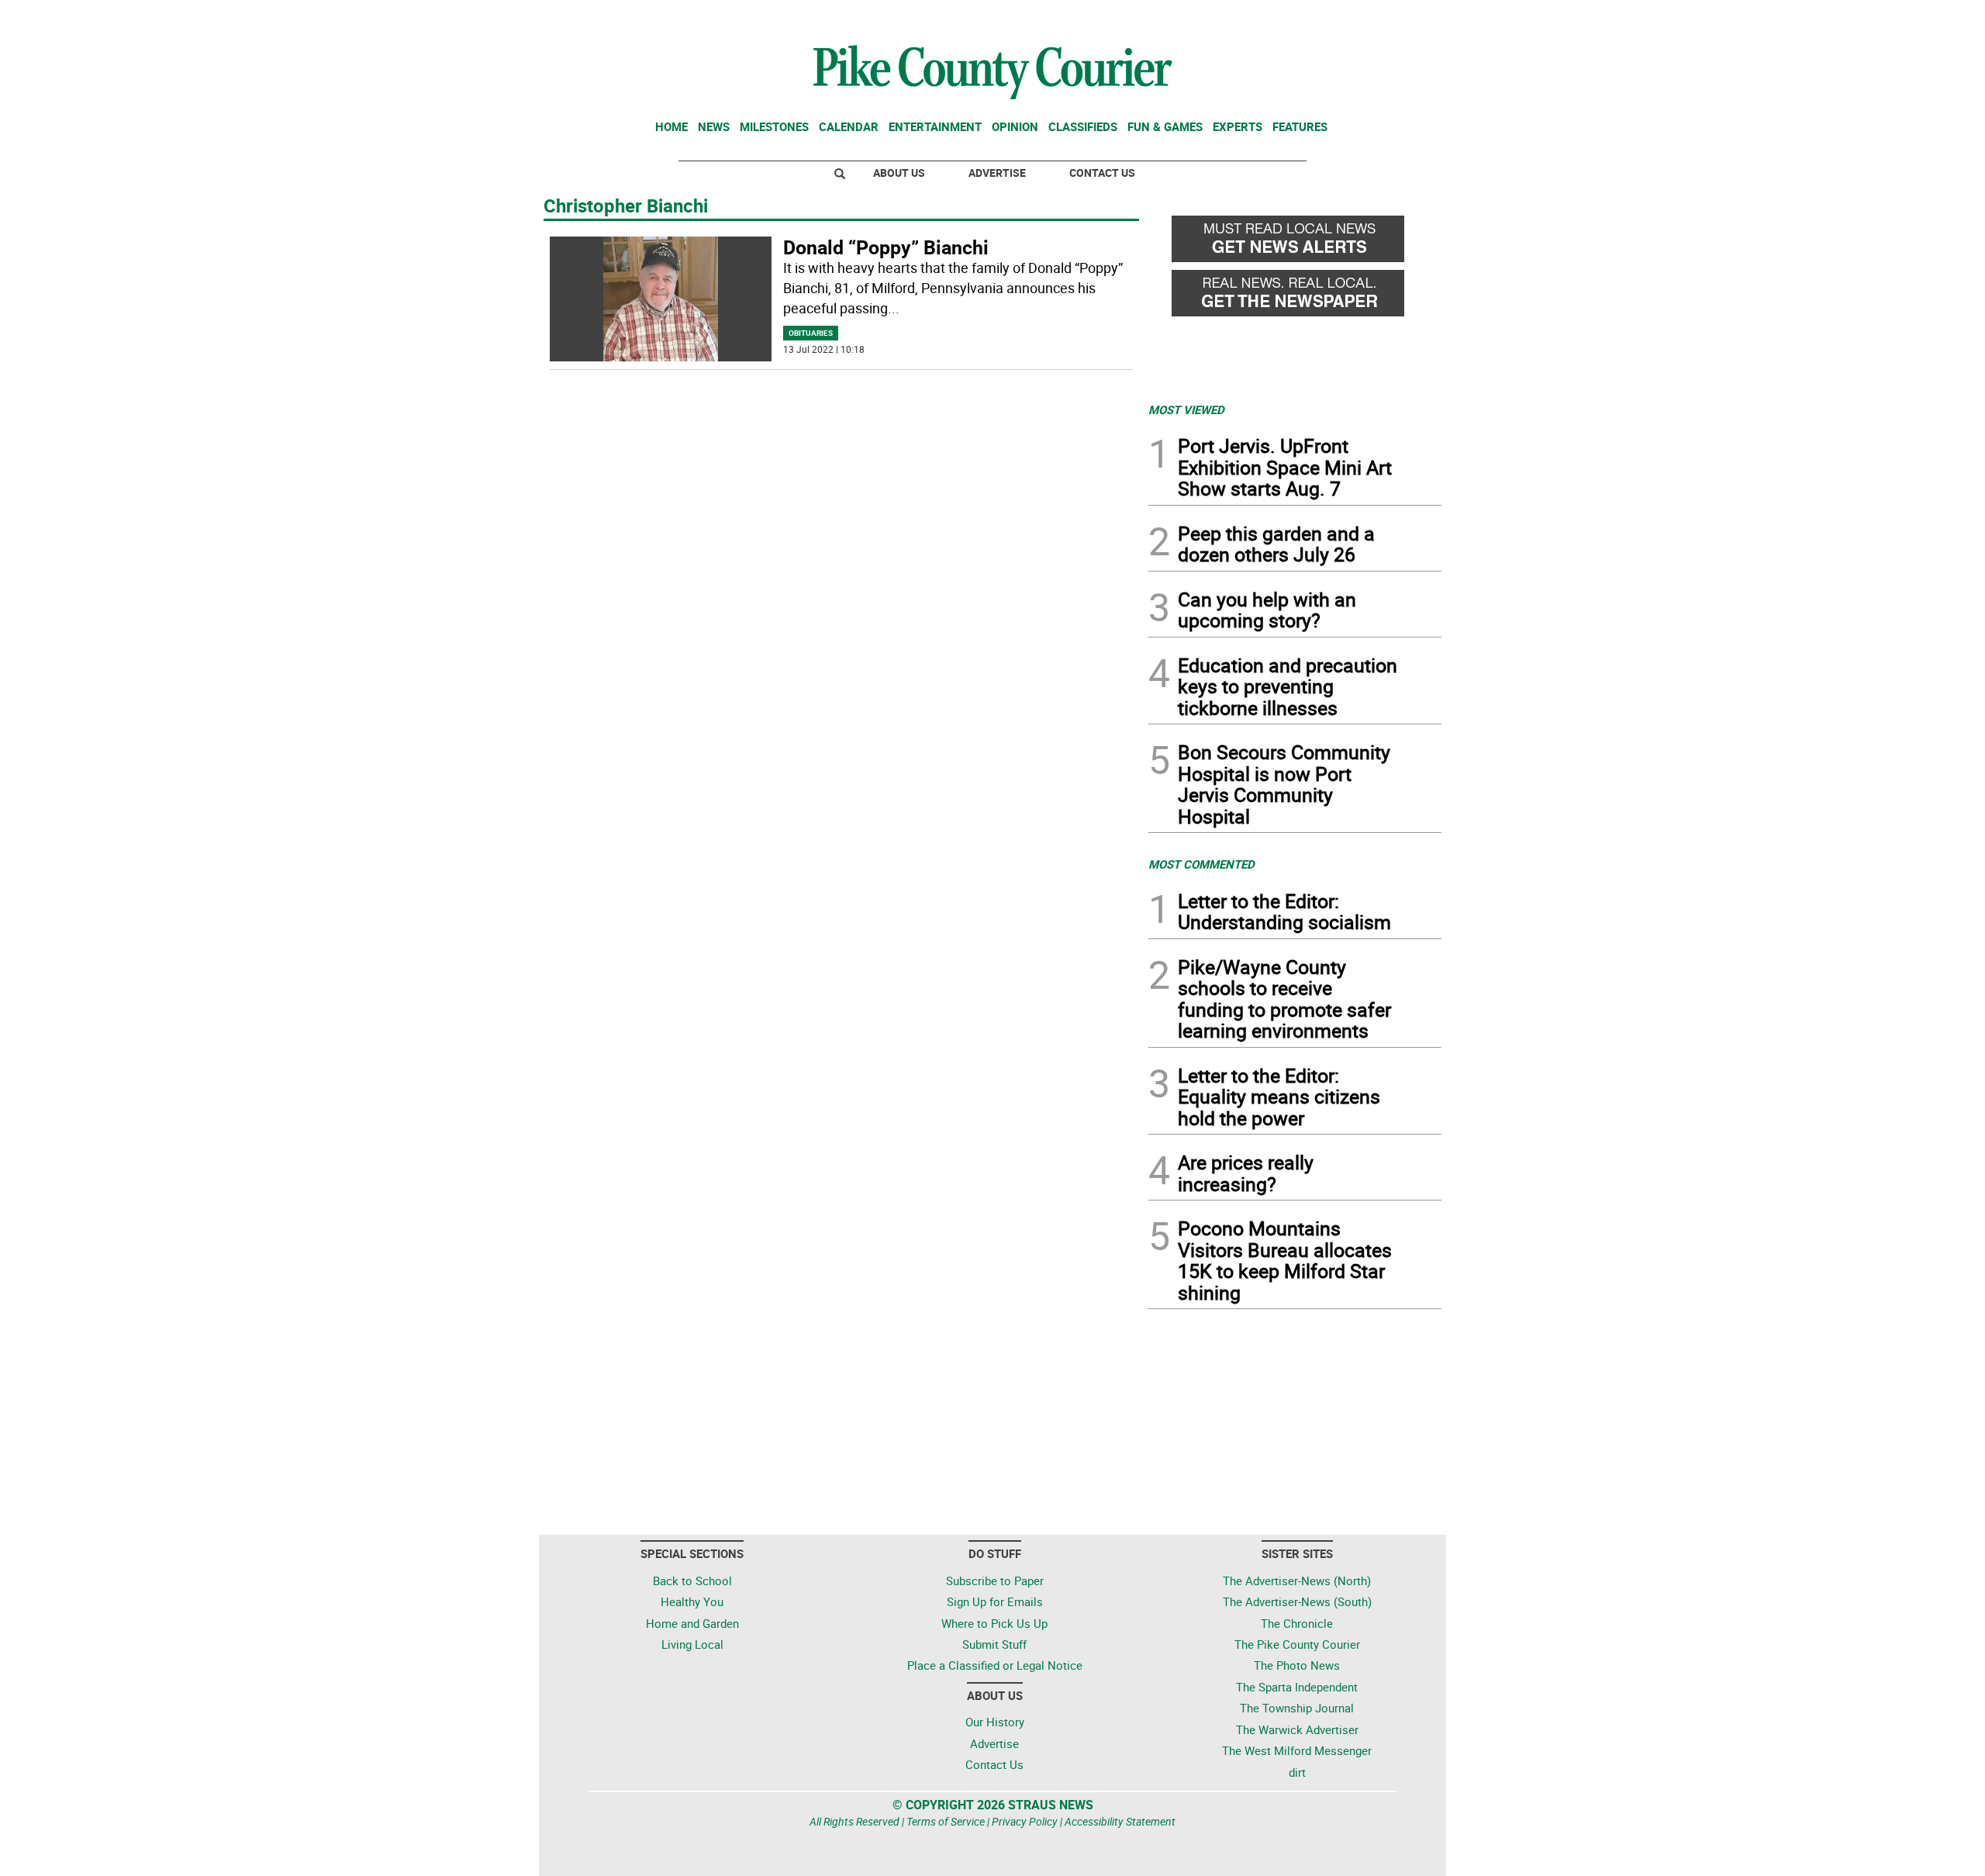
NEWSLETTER (1317, 18)
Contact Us (1102, 173)
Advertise (997, 173)
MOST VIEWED (1186, 409)
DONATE (1404, 18)
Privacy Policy (1025, 1821)
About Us (899, 173)
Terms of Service (946, 1821)
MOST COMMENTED (1201, 864)
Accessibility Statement (1120, 1821)
